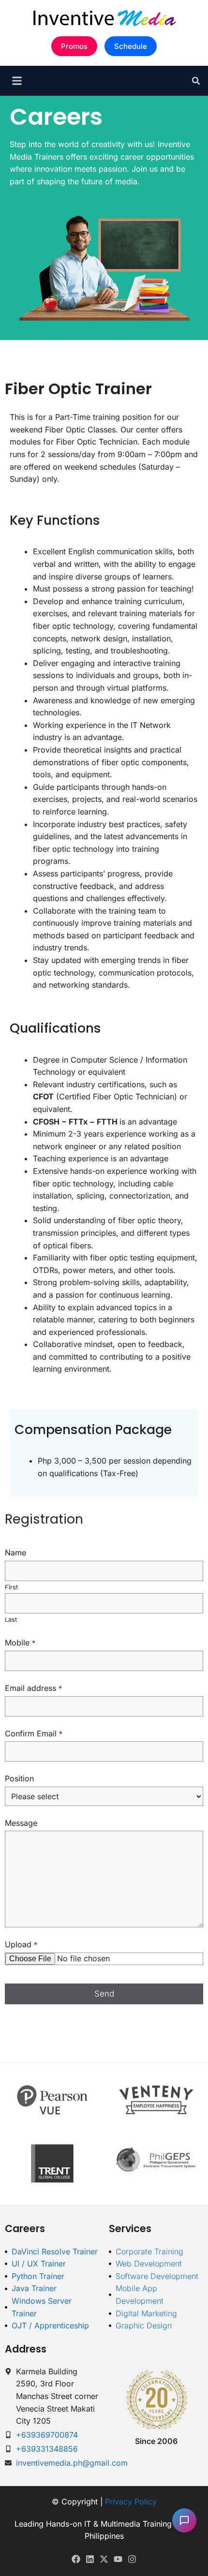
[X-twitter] (104, 2559)
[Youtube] (118, 2559)
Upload (21, 1944)
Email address (33, 1688)
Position (19, 1778)
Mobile (20, 1643)
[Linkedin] (90, 2559)
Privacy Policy (131, 2502)
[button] (196, 81)
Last (11, 1620)
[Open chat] (184, 2520)
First (11, 1587)
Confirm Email (34, 1733)
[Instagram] (132, 2559)
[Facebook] (76, 2559)
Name (15, 1553)
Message (21, 1823)
